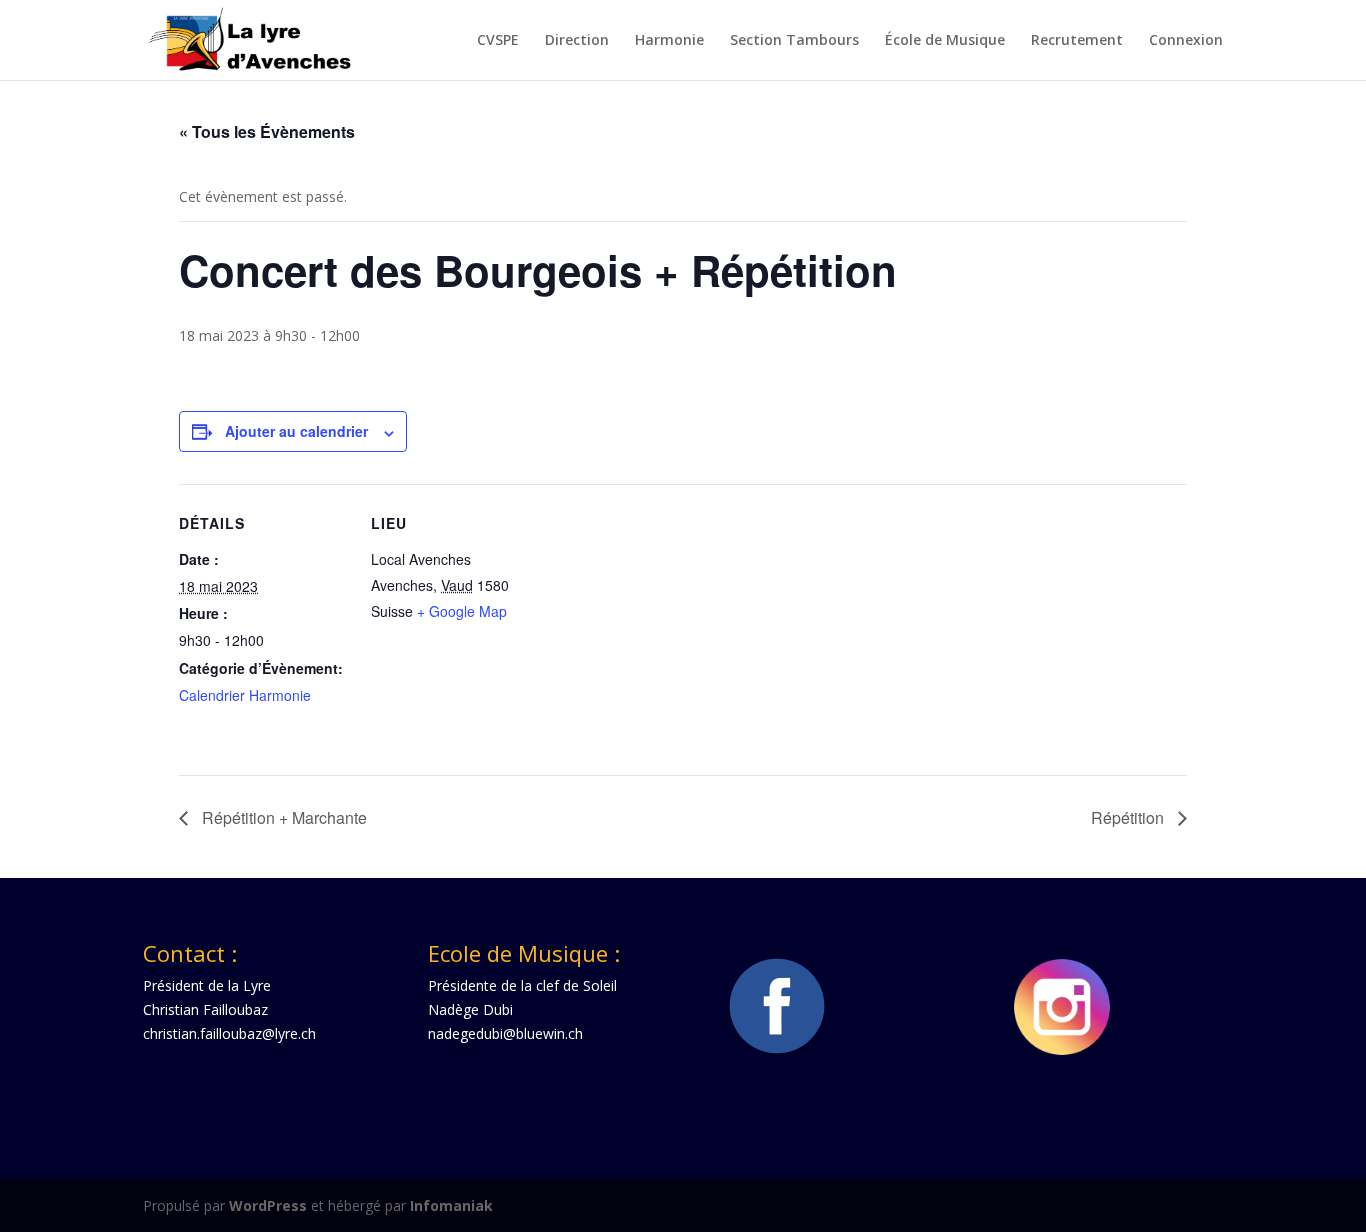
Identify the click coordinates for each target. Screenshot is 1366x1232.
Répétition (1129, 817)
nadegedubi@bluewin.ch (505, 1033)
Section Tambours (794, 41)
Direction (577, 41)
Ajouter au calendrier (296, 431)
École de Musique (945, 41)
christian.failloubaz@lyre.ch (229, 1033)
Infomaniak (451, 1205)
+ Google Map (462, 611)
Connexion (1186, 41)
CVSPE (498, 41)
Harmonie (669, 41)
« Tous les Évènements (267, 131)
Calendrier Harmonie (245, 695)
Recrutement (1077, 41)
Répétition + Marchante (282, 817)
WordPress (268, 1205)
